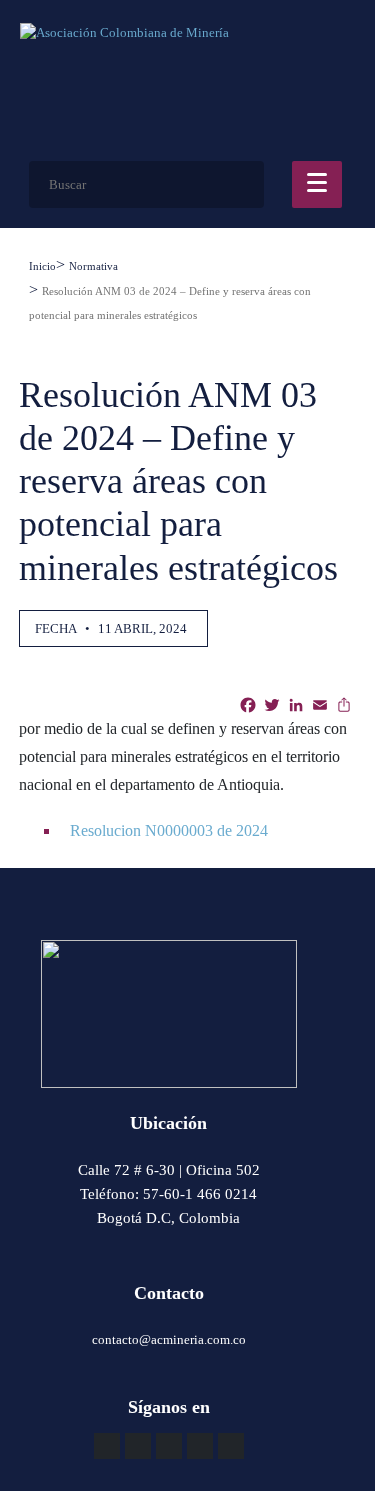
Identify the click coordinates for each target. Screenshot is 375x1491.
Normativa (93, 266)
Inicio (42, 266)
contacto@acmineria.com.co (169, 1339)
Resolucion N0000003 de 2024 (167, 830)
